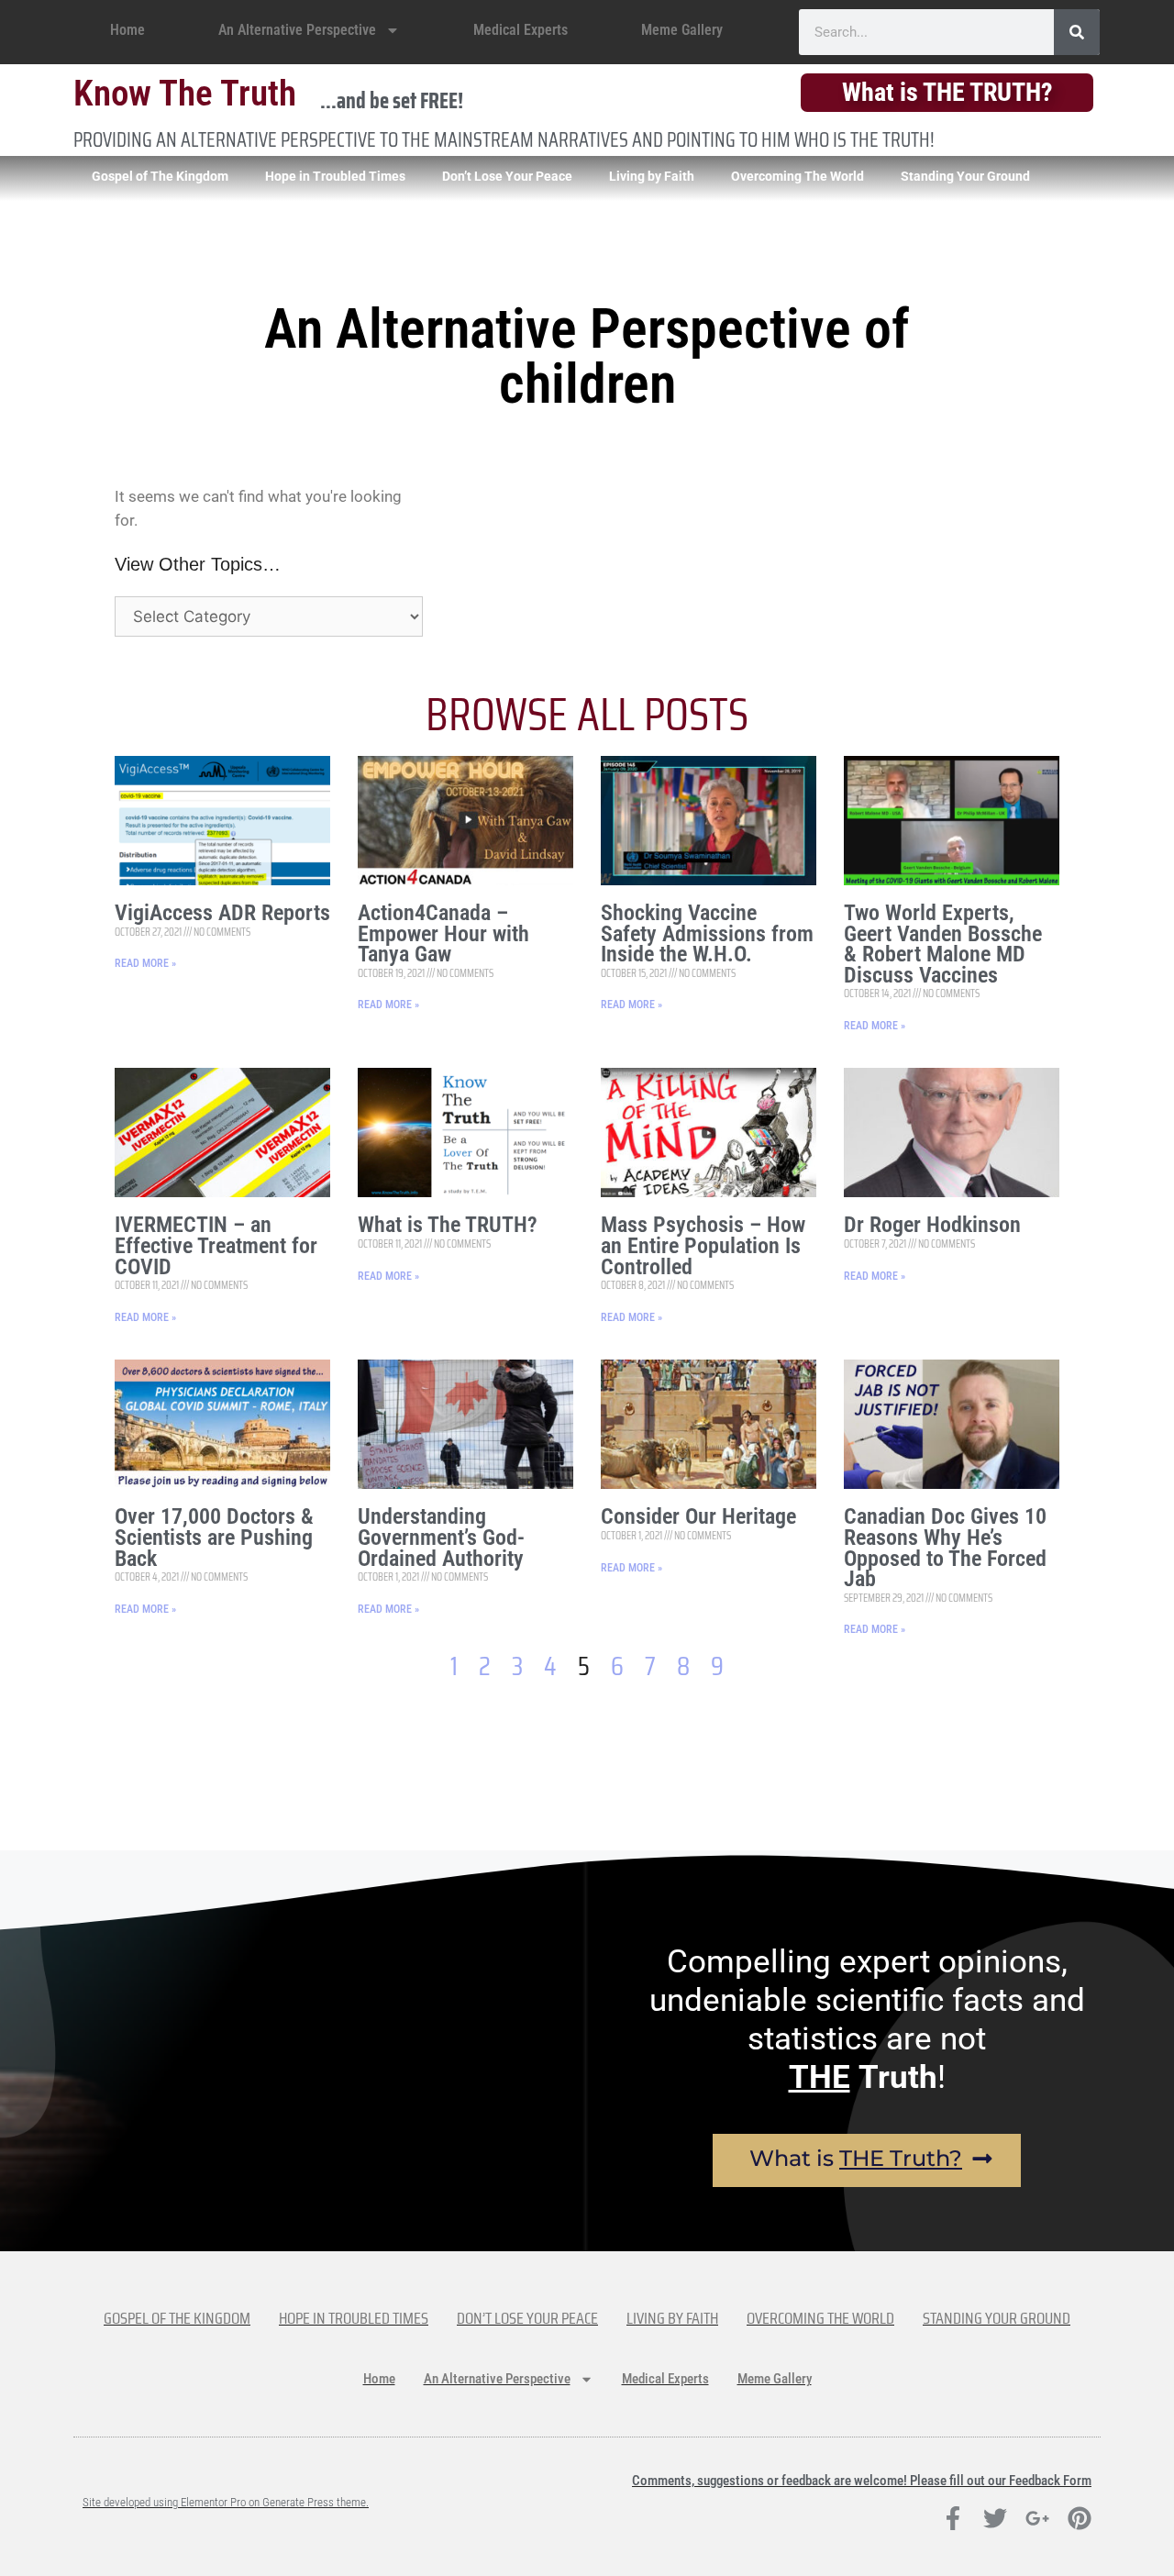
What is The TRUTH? (448, 1225)
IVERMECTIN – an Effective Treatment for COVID (216, 1245)
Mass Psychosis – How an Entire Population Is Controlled (703, 1245)
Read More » (145, 963)
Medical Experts (521, 30)
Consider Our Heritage (698, 1516)
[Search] (1077, 32)
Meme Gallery (682, 30)
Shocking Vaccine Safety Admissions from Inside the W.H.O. (707, 933)
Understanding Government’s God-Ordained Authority (441, 1537)
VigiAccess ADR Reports (222, 913)
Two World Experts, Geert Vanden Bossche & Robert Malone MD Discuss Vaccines (943, 944)
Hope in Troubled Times (335, 176)
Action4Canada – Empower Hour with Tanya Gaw (443, 933)
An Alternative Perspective (297, 30)
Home (127, 30)
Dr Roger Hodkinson (932, 1225)
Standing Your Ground (965, 176)
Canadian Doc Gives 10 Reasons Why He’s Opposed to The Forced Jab (945, 1548)
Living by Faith (652, 176)
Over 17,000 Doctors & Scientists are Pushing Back (214, 1537)
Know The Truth (185, 94)
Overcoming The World (797, 176)
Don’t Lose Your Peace (507, 176)
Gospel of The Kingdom (160, 176)
